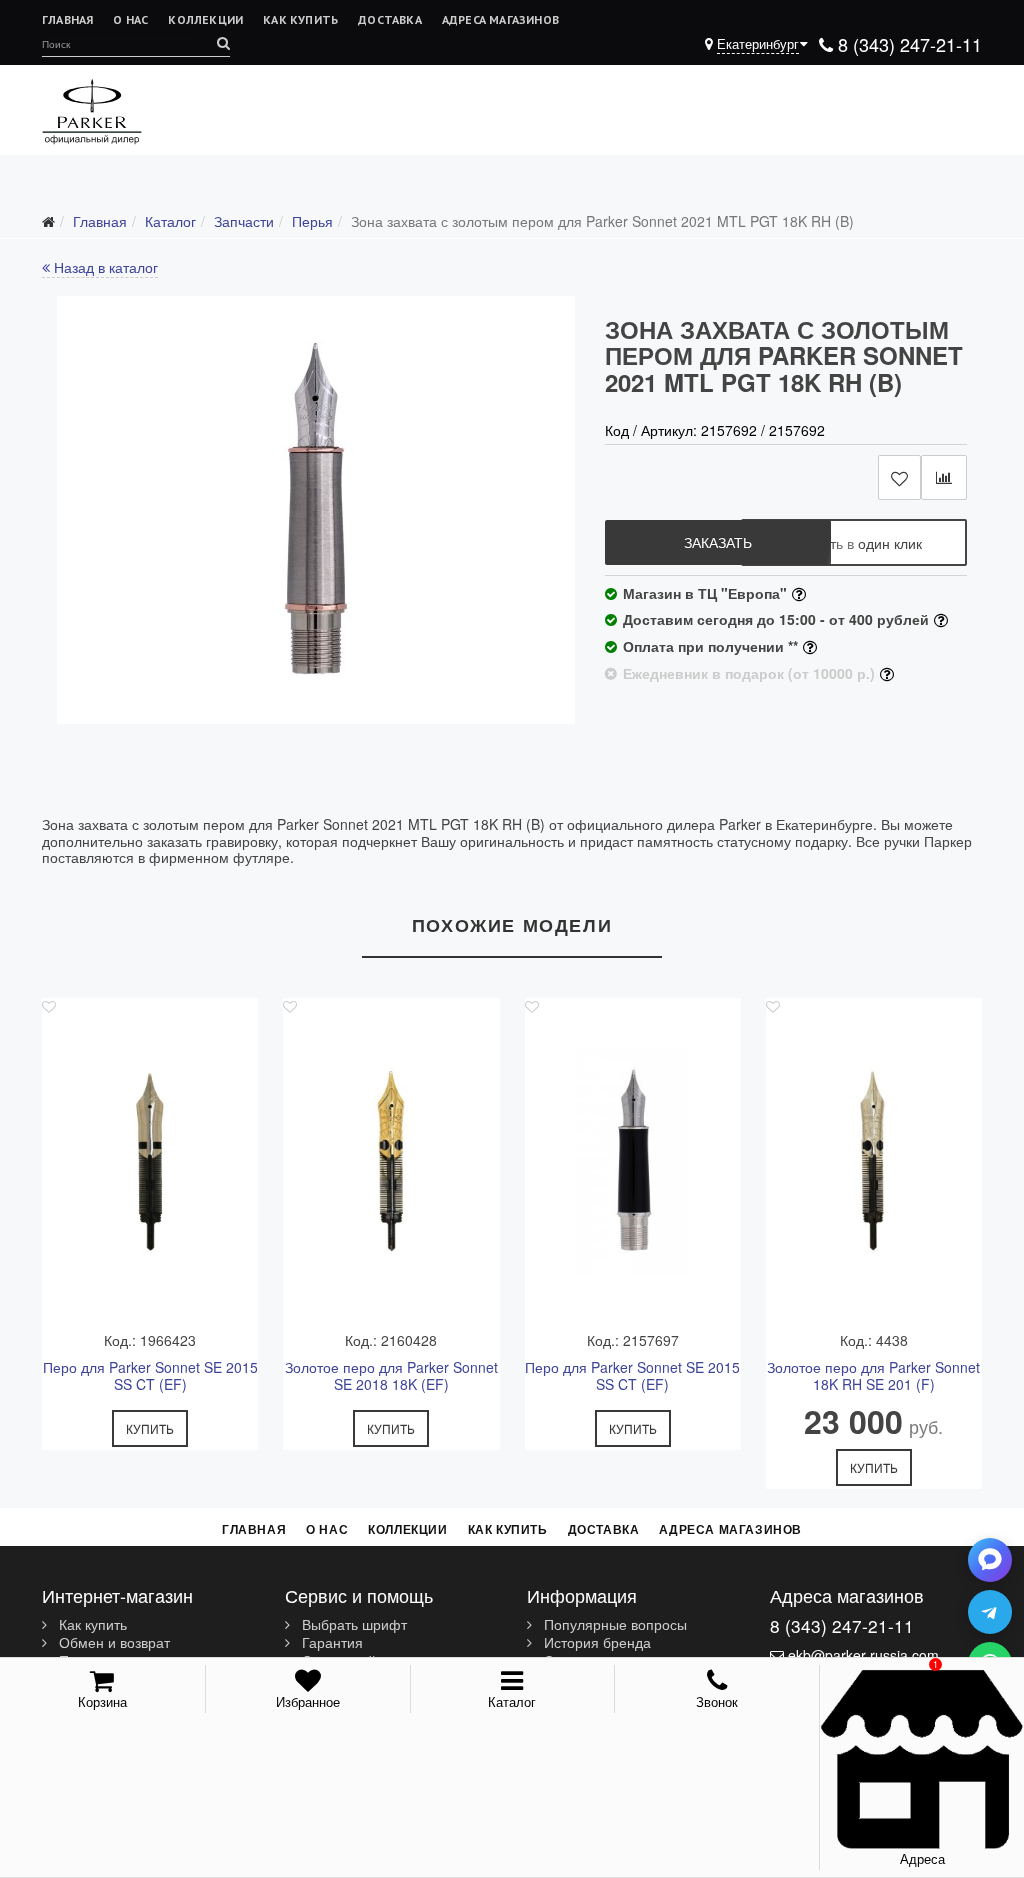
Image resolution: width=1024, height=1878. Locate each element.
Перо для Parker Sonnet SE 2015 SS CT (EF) (150, 1375)
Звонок (717, 1701)
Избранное (308, 1701)
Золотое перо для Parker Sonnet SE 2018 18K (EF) (391, 1375)
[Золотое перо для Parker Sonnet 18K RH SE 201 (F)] (874, 1162)
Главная (67, 19)
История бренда (595, 1643)
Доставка (390, 19)
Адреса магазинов (500, 19)
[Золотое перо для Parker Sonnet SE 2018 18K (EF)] (391, 1162)
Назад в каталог (104, 267)
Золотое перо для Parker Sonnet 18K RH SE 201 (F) (873, 1375)
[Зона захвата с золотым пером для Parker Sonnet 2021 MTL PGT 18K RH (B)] (316, 510)
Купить (150, 1428)
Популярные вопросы (613, 1625)
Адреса (922, 1858)
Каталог (512, 1701)
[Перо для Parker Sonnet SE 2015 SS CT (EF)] (150, 1162)
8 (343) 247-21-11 (907, 44)
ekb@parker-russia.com (863, 1655)
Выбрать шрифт (352, 1625)
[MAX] (990, 1560)
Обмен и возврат (112, 1643)
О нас (130, 19)
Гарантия (330, 1643)
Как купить (300, 19)
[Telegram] (990, 1612)
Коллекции (205, 19)
